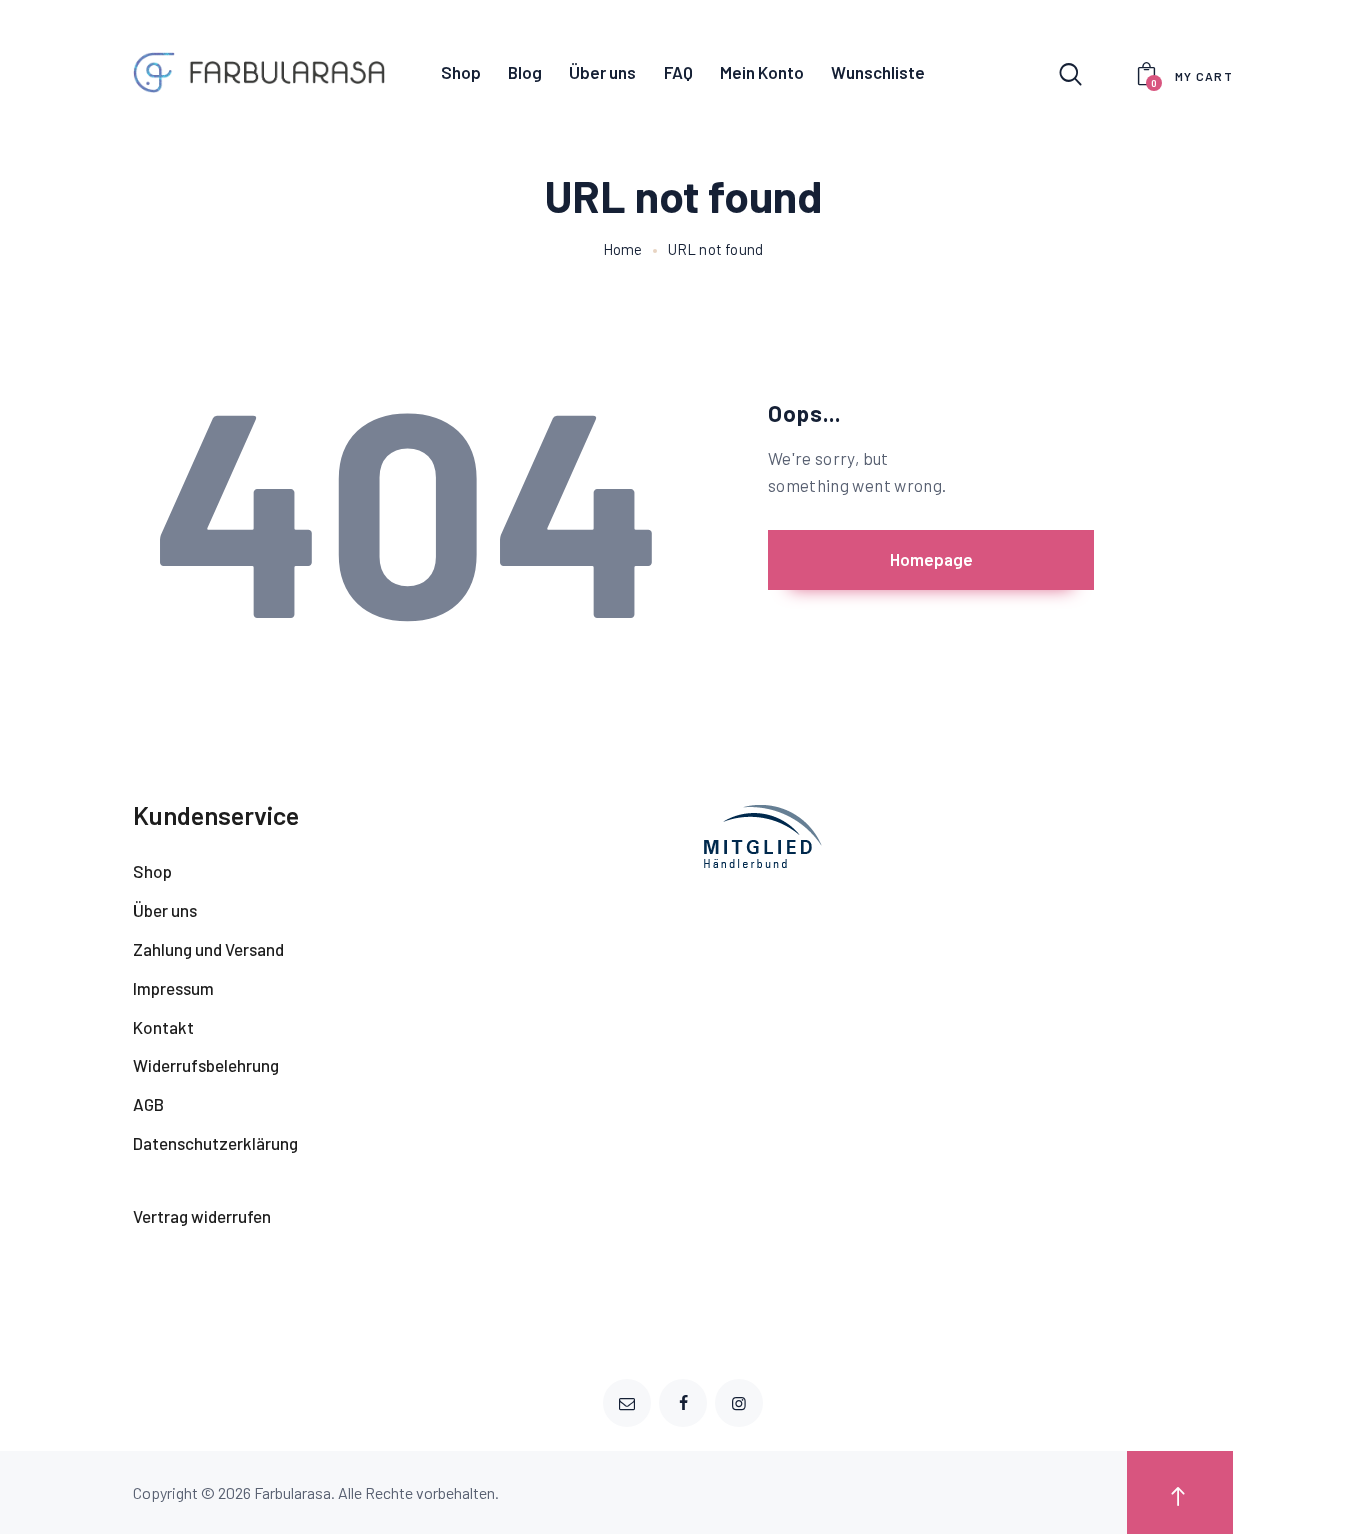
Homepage (931, 559)
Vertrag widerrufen (202, 1216)
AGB (148, 1104)
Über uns (165, 910)
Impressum (173, 988)
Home (623, 249)
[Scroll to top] (1180, 1493)
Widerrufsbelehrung (206, 1065)
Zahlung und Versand (208, 949)
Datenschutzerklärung (215, 1143)
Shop (152, 871)
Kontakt (163, 1027)
